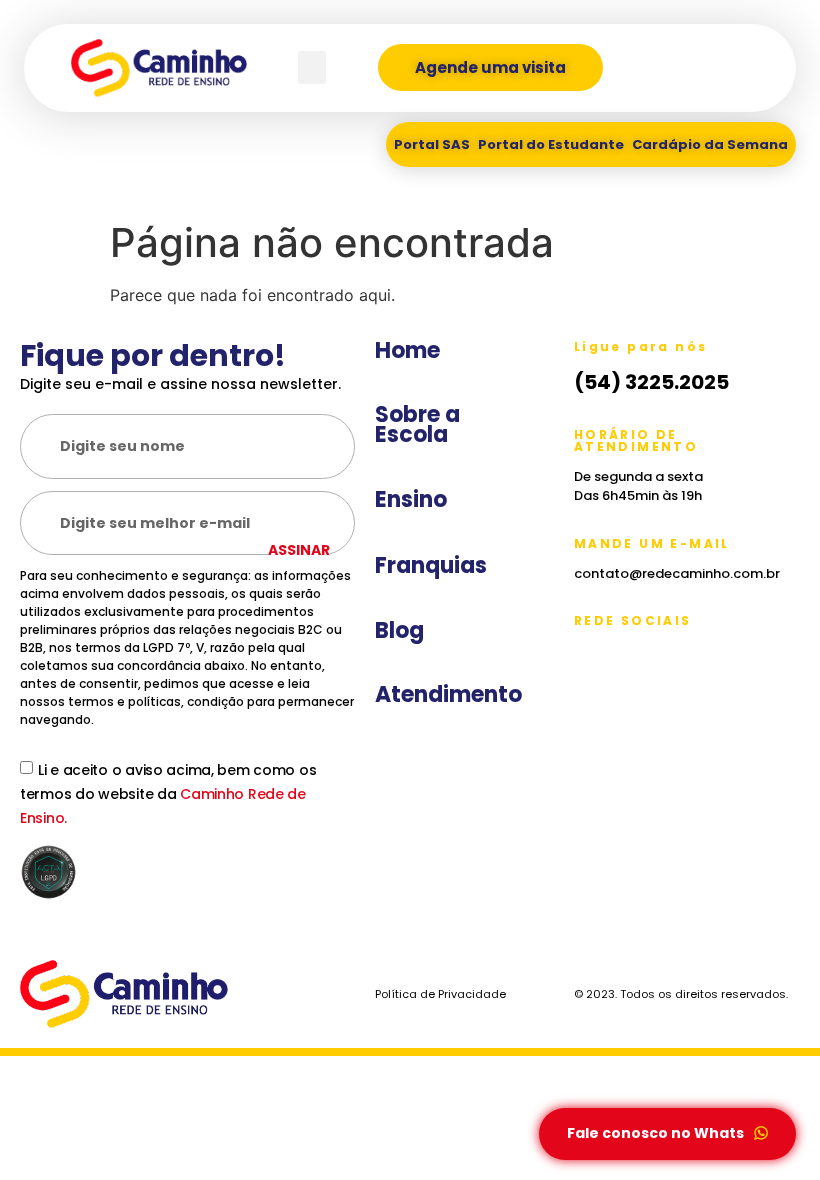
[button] (312, 67)
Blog (399, 631)
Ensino (411, 500)
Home (407, 351)
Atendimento (448, 695)
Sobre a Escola (417, 425)
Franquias (431, 566)
